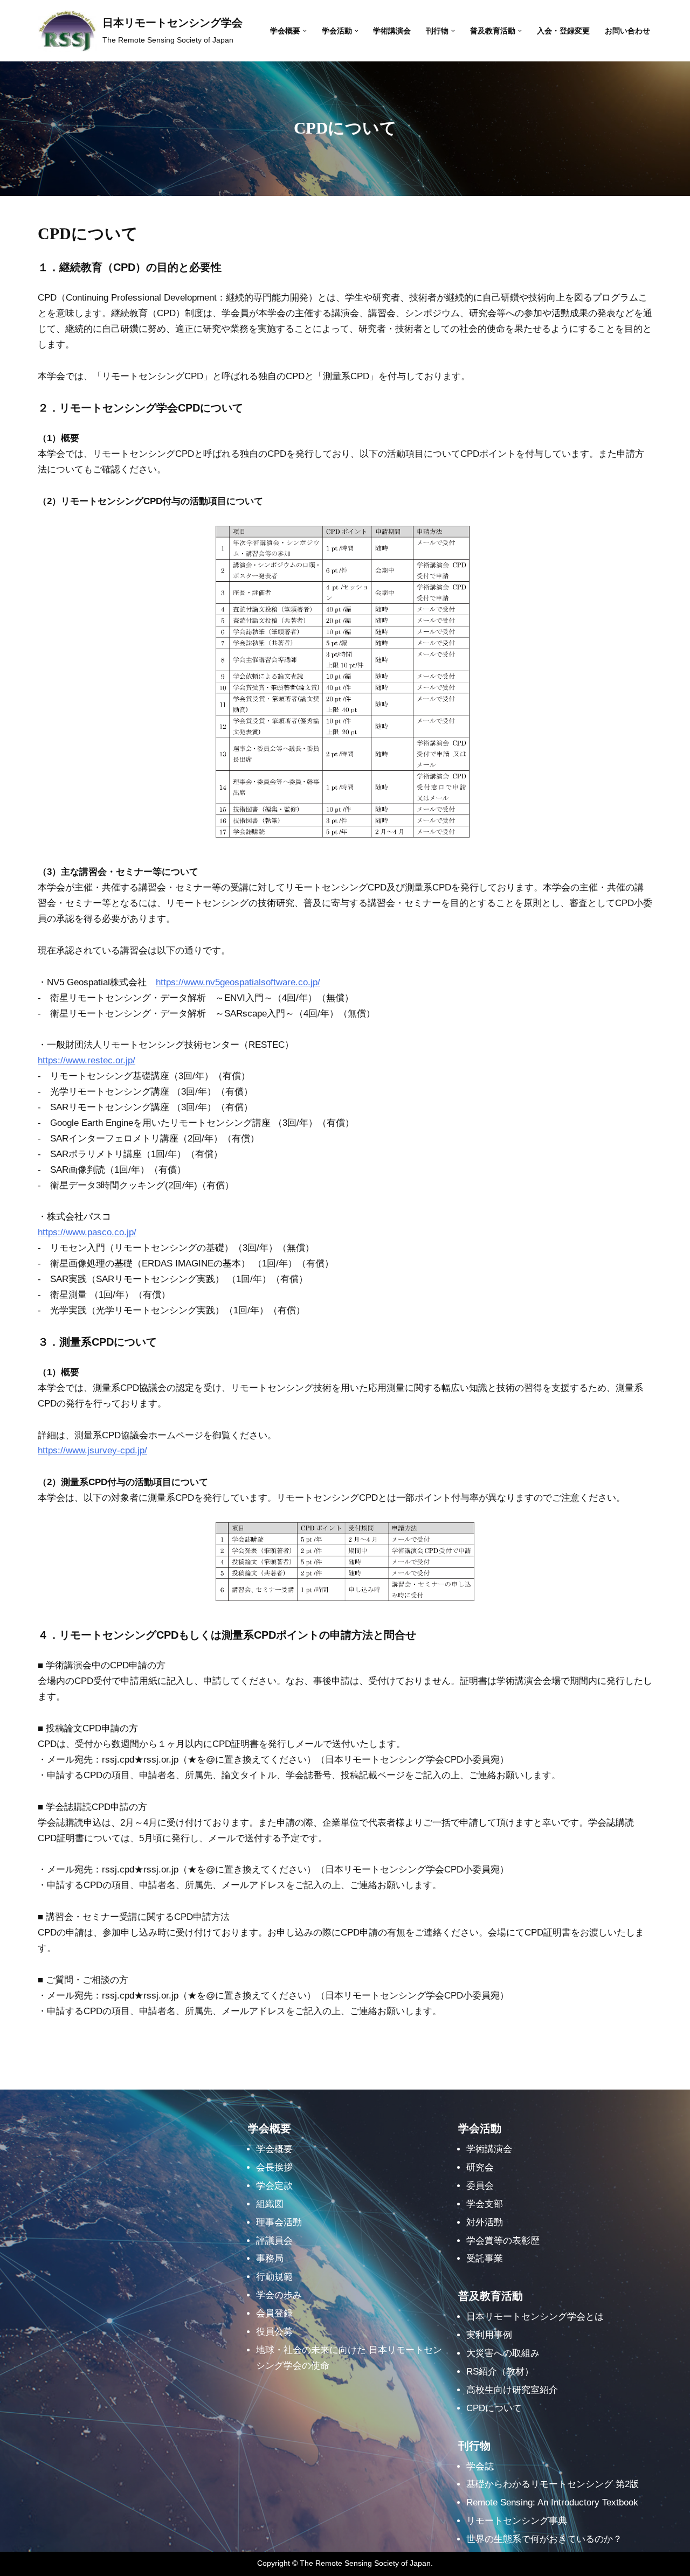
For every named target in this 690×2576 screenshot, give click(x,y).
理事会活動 (279, 2222)
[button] (305, 31)
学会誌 (480, 2466)
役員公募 (274, 2332)
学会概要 (274, 2149)
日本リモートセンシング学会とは (535, 2317)
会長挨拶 (274, 2167)
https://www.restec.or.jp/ (87, 1060)
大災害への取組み (503, 2353)
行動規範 (274, 2277)
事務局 (270, 2258)
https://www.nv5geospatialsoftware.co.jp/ (238, 982)
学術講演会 (392, 31)
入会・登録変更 (563, 31)
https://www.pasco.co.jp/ (87, 1232)
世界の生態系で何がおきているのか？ (544, 2539)
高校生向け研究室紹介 (512, 2390)
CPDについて (494, 2408)
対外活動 (485, 2222)
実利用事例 (489, 2335)
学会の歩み (279, 2295)
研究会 (480, 2167)
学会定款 (274, 2186)
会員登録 (274, 2313)
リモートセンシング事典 (517, 2521)
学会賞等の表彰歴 (503, 2241)
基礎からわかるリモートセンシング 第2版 (553, 2484)
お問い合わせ (627, 31)
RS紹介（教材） (500, 2372)
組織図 (270, 2204)
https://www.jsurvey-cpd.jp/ (92, 1450)
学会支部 (485, 2204)
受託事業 (485, 2258)
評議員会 (274, 2241)
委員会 (480, 2186)
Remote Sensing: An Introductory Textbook (552, 2502)
